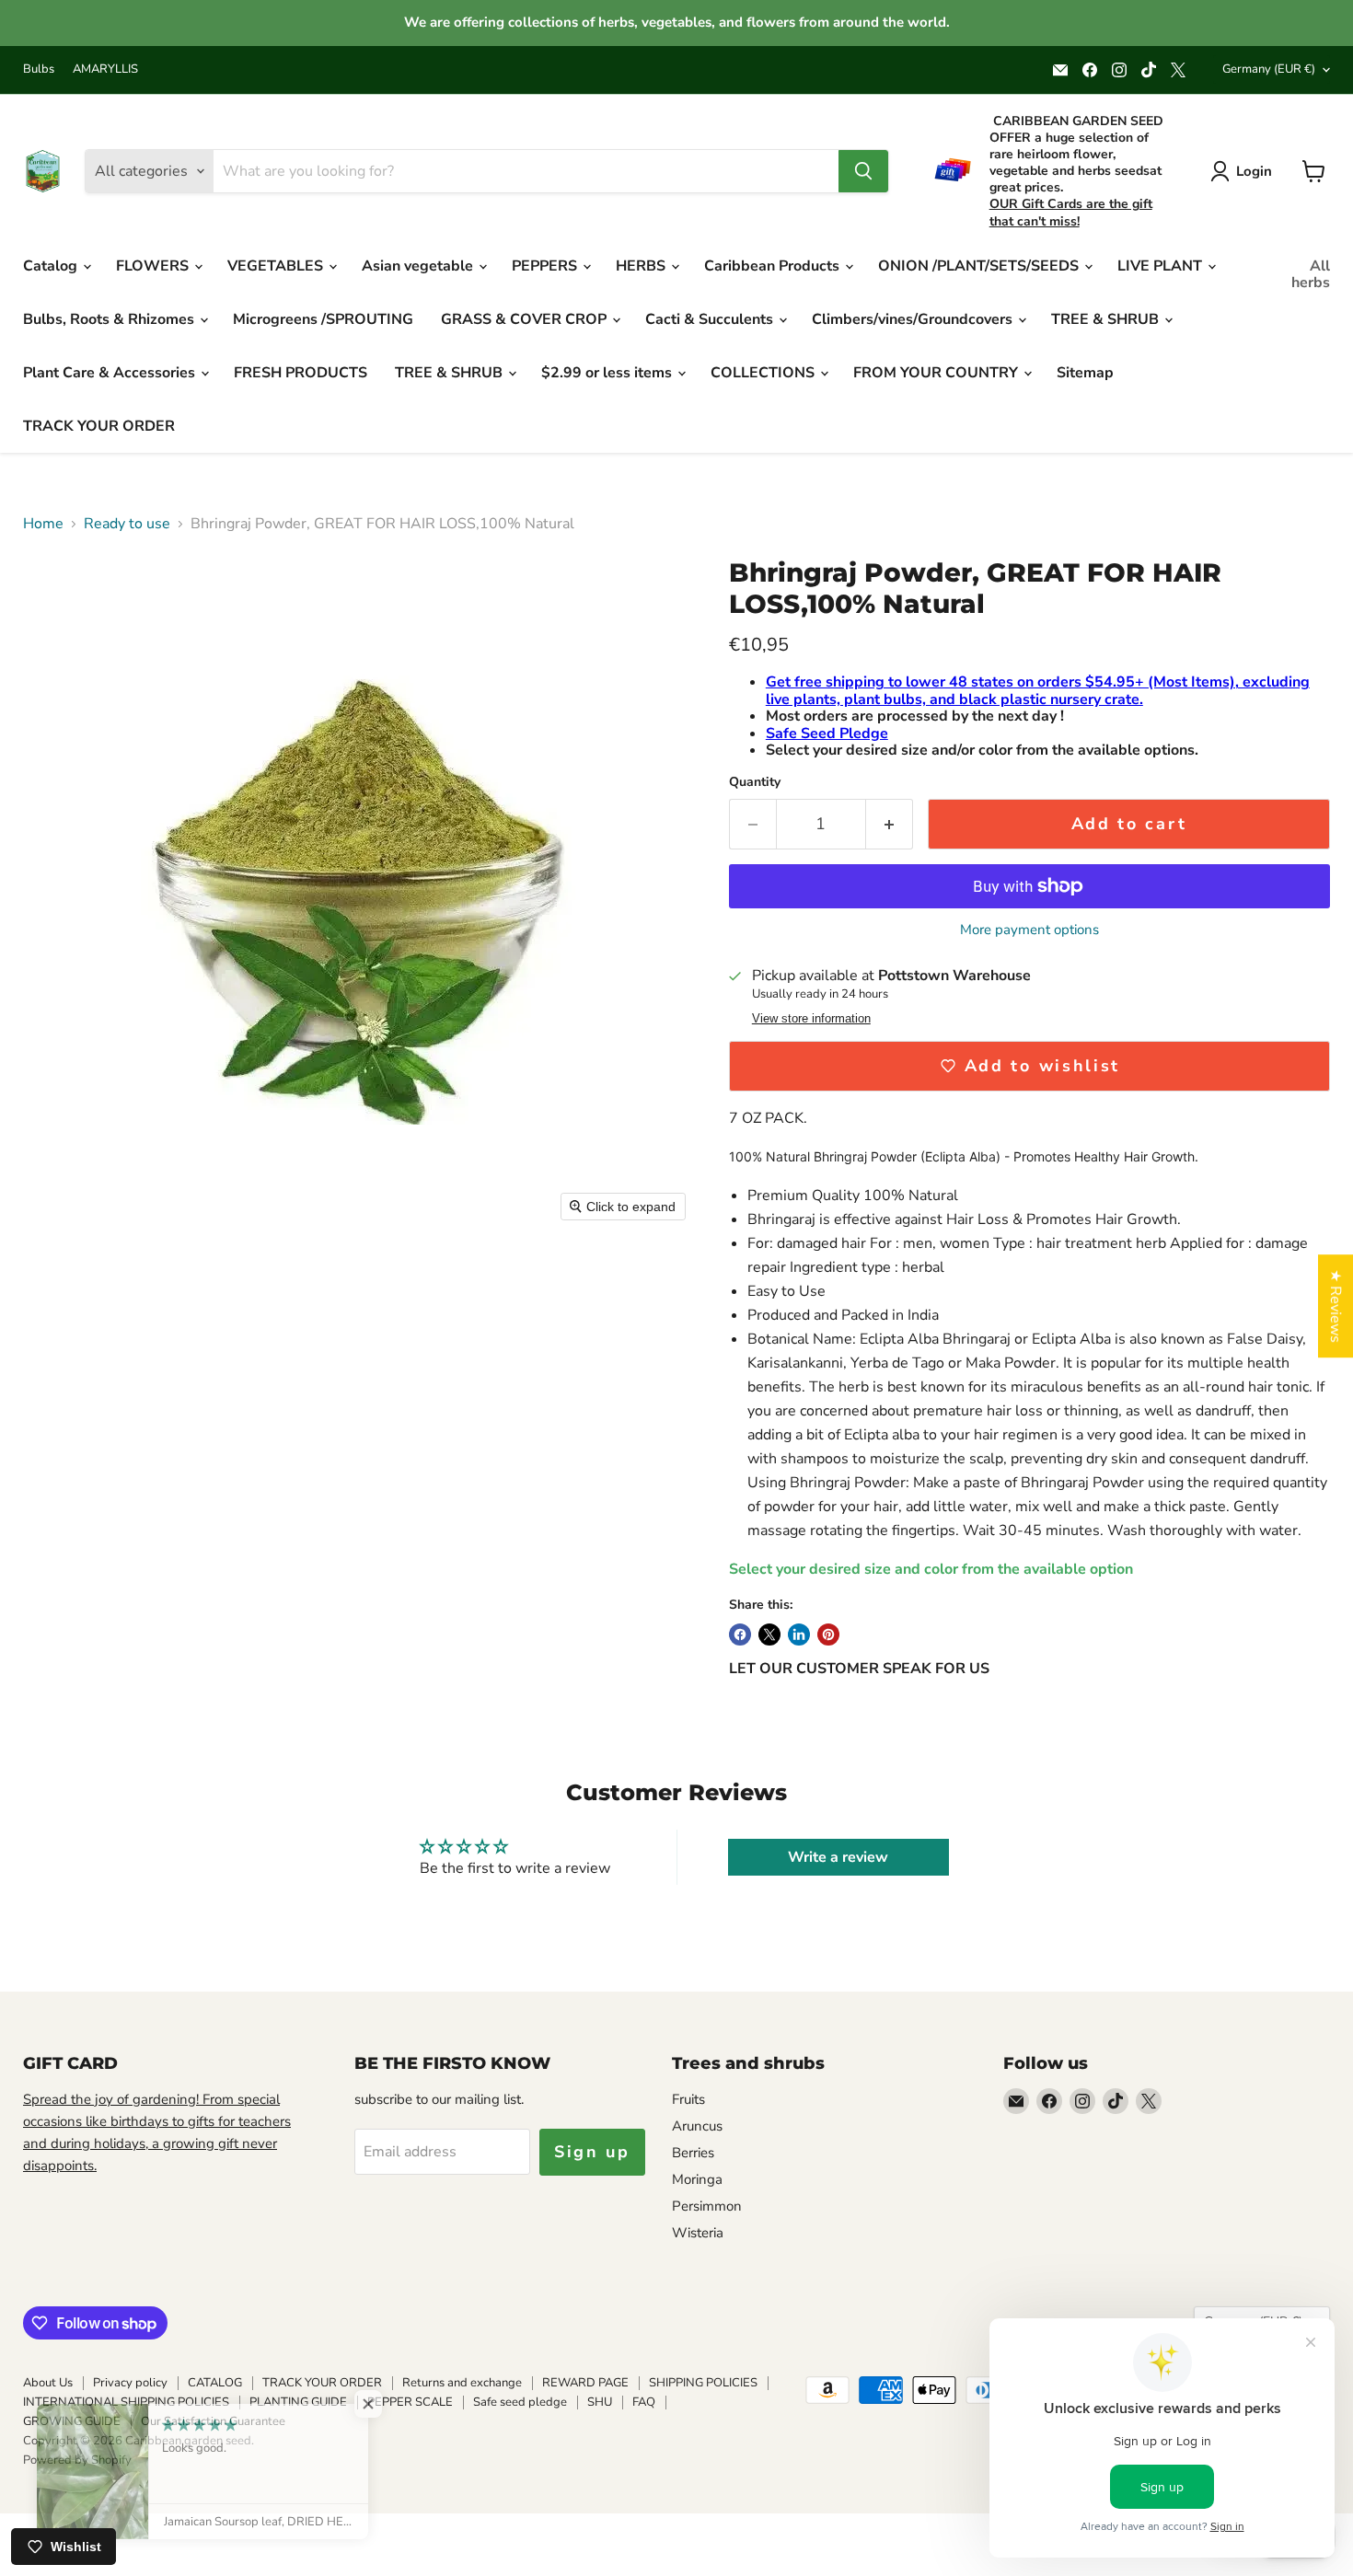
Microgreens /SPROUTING (323, 319)
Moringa (697, 2179)
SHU (600, 2402)
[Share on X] (769, 1635)
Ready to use (127, 524)
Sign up (592, 2152)
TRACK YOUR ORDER (99, 426)
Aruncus (697, 2126)
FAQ (644, 2402)
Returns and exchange (462, 2383)
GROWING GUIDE (72, 2421)
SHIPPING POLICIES (703, 2383)
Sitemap (1085, 373)
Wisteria (698, 2233)
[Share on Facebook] (740, 1635)
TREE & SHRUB (1107, 319)
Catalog (52, 266)
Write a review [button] (838, 1857)
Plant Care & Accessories (111, 373)
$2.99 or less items (608, 373)
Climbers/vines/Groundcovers (914, 319)
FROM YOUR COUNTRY (937, 373)
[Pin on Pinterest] (828, 1635)
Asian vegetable (419, 266)
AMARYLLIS (105, 69)
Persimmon (707, 2206)
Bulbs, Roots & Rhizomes (110, 319)
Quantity (755, 782)
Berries (693, 2153)
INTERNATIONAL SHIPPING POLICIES (126, 2402)
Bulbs (39, 69)
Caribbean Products (774, 266)
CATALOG (215, 2383)
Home (43, 524)
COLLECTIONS (764, 373)
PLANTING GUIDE (298, 2402)
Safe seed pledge (520, 2402)
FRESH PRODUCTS (301, 373)
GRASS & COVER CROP (526, 319)
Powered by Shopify (77, 2460)
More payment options (1029, 930)
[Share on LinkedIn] (799, 1635)
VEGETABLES (277, 266)
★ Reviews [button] (1336, 1306)
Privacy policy (130, 2383)
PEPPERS (546, 266)
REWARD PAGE (585, 2383)
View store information (811, 1019)
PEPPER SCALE (410, 2402)
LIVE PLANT (1162, 266)
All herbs (1311, 274)
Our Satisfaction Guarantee (213, 2421)
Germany (1269, 69)
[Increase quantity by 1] (890, 824)
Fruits (688, 2099)
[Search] (863, 171)
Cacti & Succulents (711, 319)
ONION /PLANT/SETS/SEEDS (980, 266)
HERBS (642, 266)
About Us (48, 2383)
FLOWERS (154, 266)
